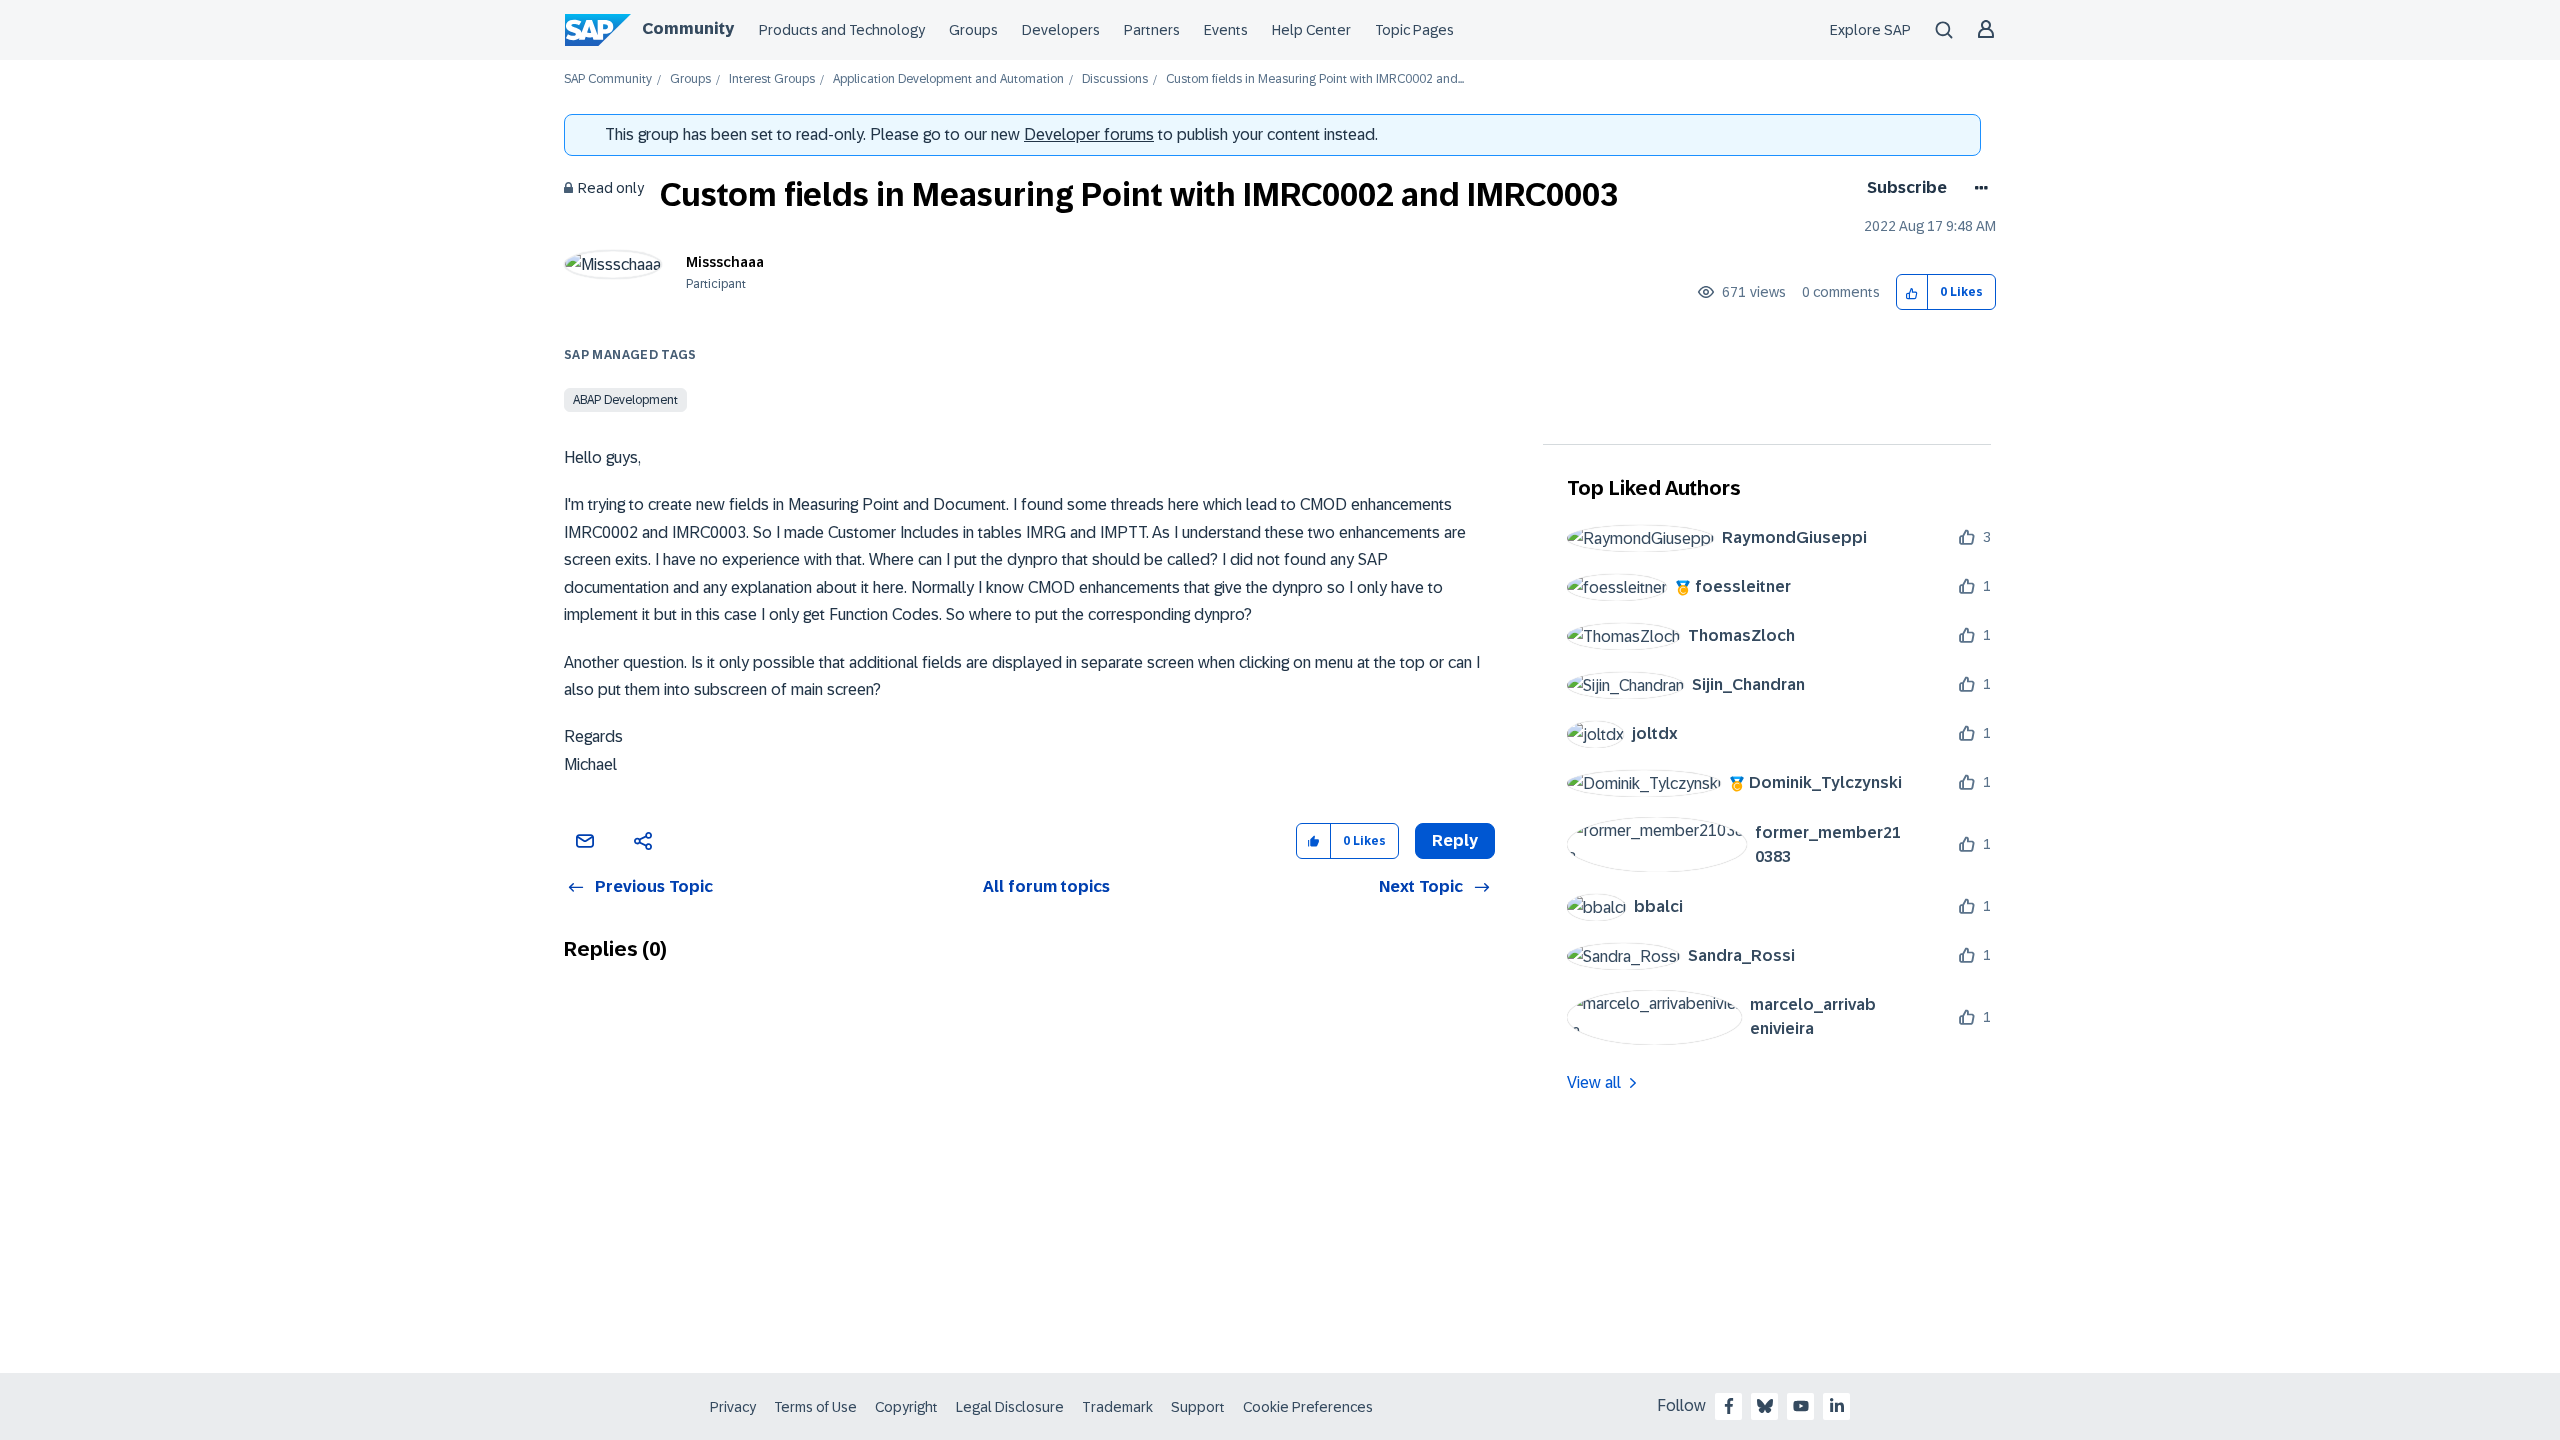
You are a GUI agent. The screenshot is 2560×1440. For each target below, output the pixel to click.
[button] (1912, 292)
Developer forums (1089, 134)
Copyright (906, 1407)
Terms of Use (815, 1407)
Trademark (1117, 1407)
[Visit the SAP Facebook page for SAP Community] (1729, 1406)
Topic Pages (1414, 30)
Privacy (733, 1407)
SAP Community (608, 79)
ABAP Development (625, 400)
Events (1226, 30)
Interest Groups (772, 79)
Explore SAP (1870, 30)
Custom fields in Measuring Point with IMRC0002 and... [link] (1315, 79)
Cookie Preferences (1308, 1407)
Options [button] (1977, 188)
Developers (1061, 30)
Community (688, 28)
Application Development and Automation (948, 79)
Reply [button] (1455, 840)
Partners (1152, 30)
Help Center (1311, 30)
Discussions (1115, 79)
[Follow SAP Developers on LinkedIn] (1837, 1406)
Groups (973, 30)
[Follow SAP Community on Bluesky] (1765, 1406)
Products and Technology (842, 30)
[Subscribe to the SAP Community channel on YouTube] (1801, 1406)
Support (1198, 1407)
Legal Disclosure (1010, 1407)
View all (1594, 1082)
